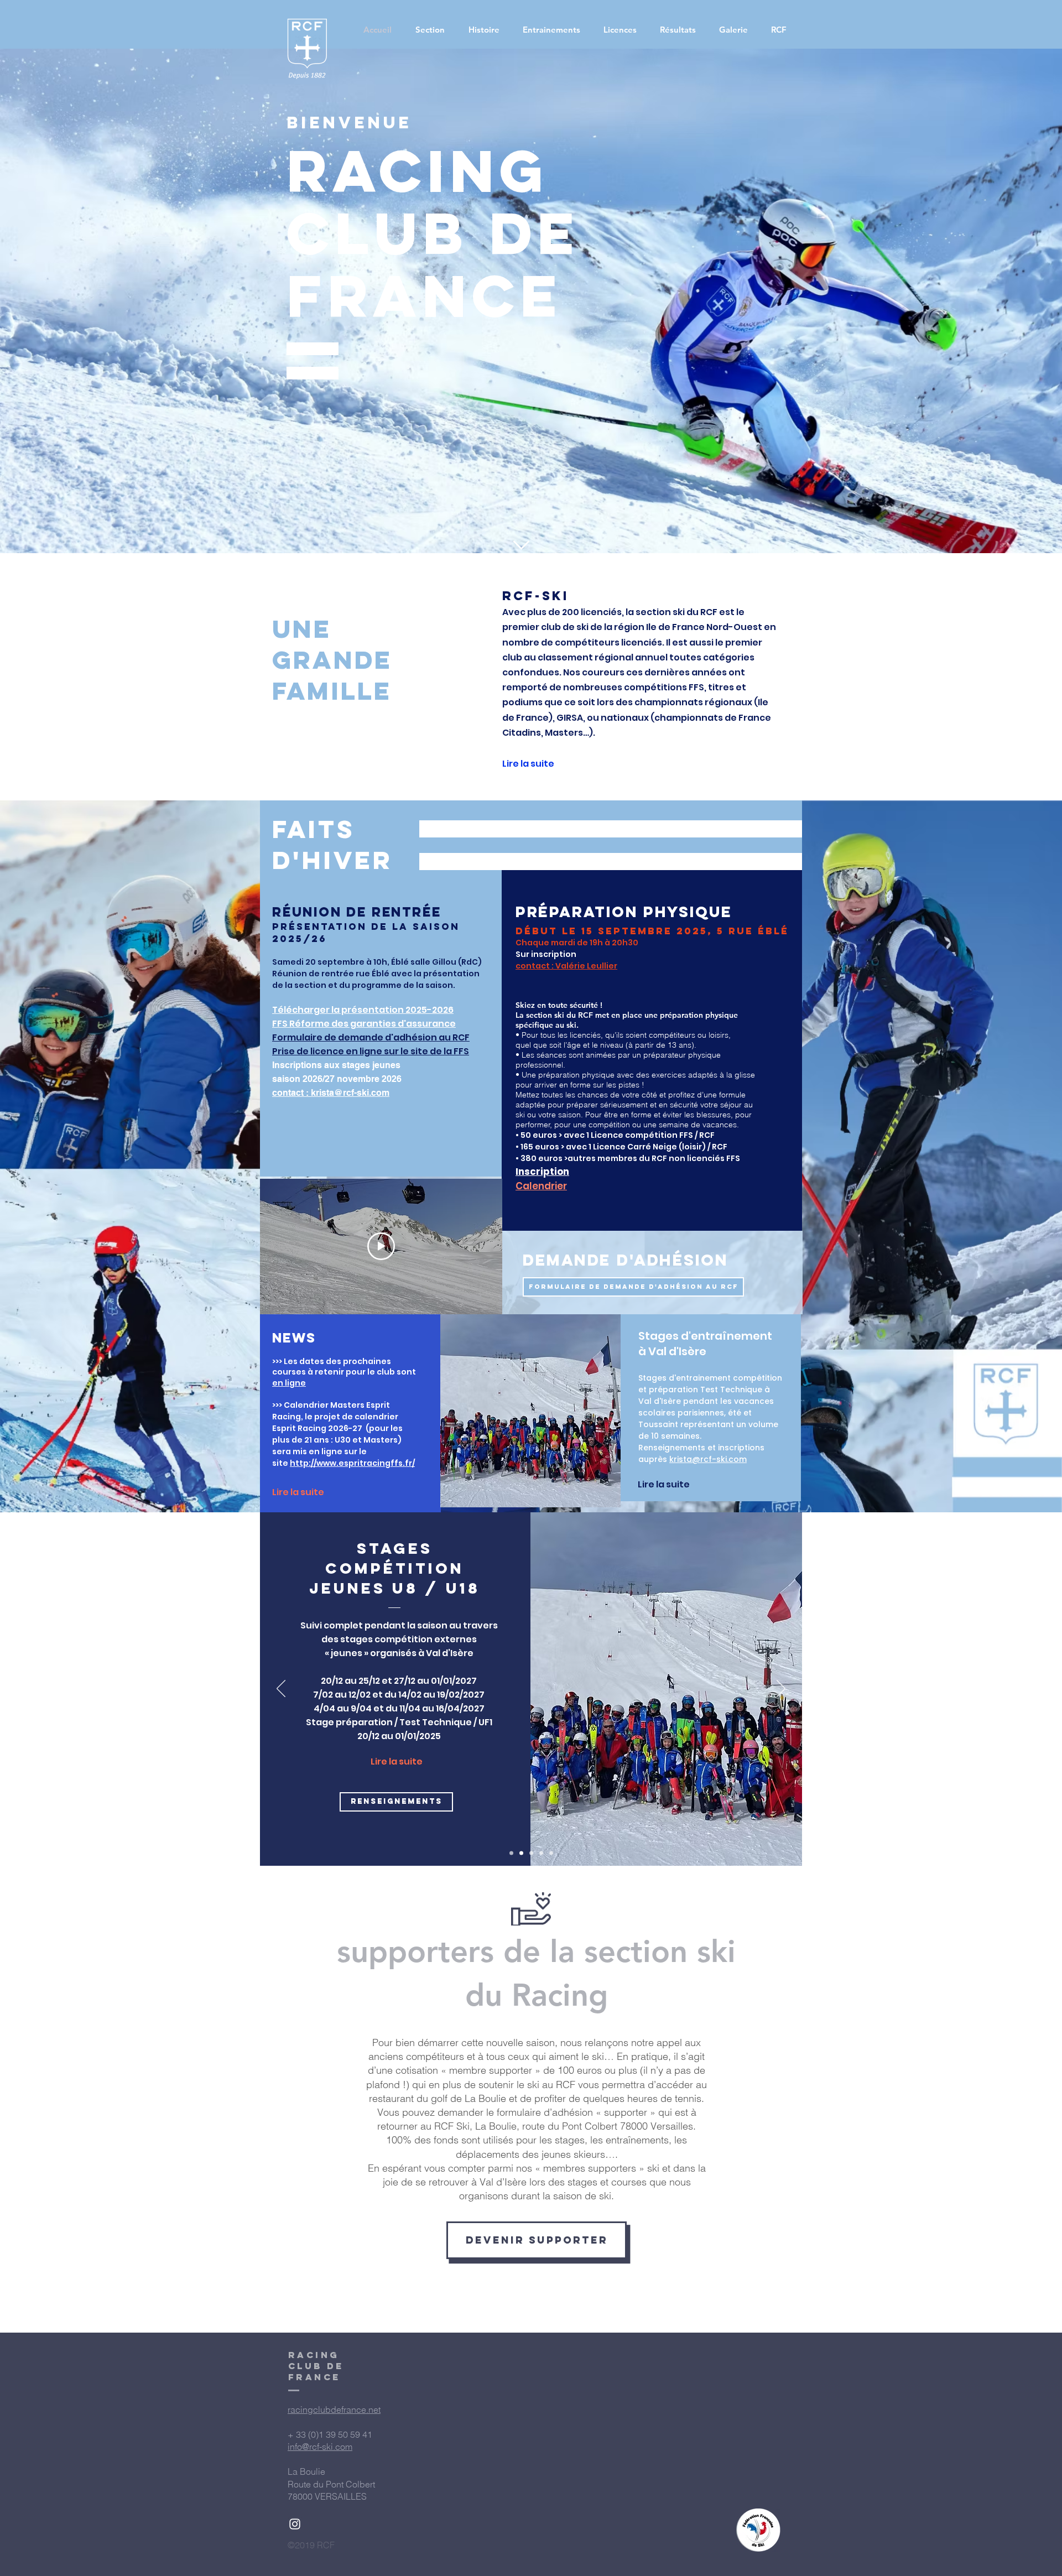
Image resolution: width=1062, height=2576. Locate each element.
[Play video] (381, 1246)
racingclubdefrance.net (334, 2410)
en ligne (289, 1383)
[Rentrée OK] (511, 1853)
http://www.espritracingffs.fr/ (352, 1463)
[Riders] (551, 1853)
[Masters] (541, 1853)
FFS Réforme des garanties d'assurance (364, 1024)
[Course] (531, 1853)
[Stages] (521, 1853)
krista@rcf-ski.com (708, 1459)
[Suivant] (781, 1689)
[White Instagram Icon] (295, 2524)
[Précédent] (281, 1689)
